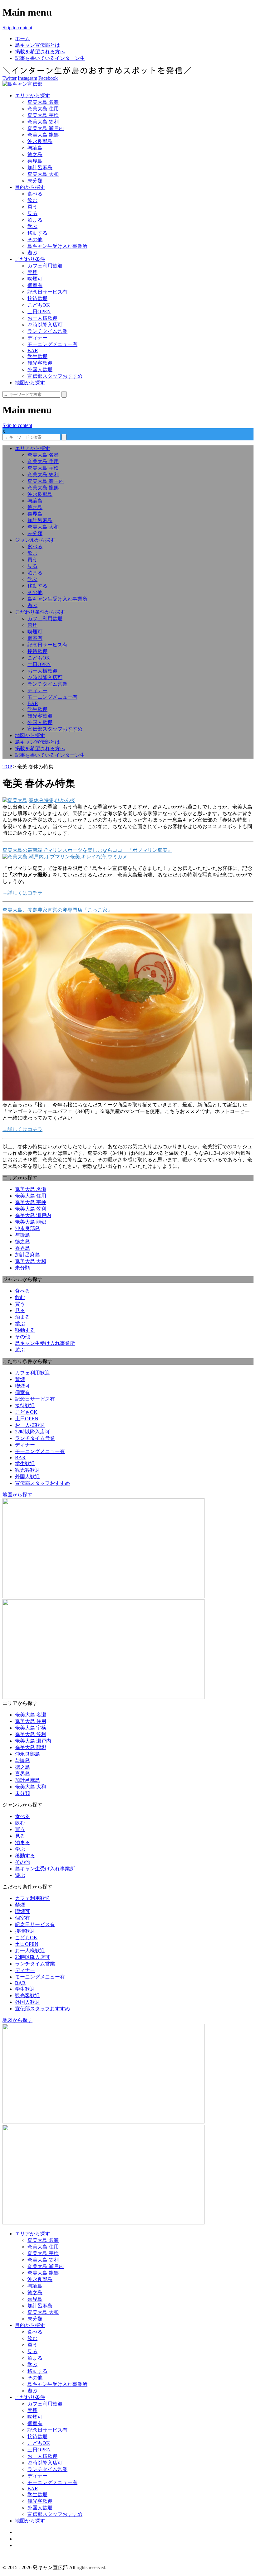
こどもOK (39, 305)
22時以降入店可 (45, 325)
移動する (37, 233)
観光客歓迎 (40, 363)
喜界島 (35, 161)
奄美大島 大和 (43, 174)
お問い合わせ (30, 2545)
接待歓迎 (37, 298)
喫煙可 (35, 279)
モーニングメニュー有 (52, 344)
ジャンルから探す (35, 540)
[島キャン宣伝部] (22, 84)
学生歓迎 (37, 356)
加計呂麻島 (40, 168)
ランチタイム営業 (47, 331)
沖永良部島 (40, 141)
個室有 (35, 285)
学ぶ (32, 226)
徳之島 (35, 154)
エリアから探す (32, 96)
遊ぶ (32, 253)
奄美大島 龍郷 (43, 135)
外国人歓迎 (40, 369)
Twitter (10, 78)
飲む (32, 200)
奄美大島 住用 (43, 109)
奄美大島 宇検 (43, 115)
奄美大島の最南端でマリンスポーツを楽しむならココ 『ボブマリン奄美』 (87, 850)
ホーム (22, 38)
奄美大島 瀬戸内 (46, 128)
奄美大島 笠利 (43, 122)
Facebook (48, 78)
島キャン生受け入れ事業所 (57, 246)
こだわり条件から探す (40, 612)
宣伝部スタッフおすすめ (55, 376)
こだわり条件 (30, 259)
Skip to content (17, 28)
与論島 (35, 148)
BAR (33, 350)
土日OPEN (39, 312)
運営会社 (25, 2539)
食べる (35, 194)
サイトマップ (30, 2532)
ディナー (37, 338)
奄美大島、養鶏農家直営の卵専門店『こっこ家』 (57, 910)
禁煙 (32, 272)
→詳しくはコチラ (22, 893)
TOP (7, 767)
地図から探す (30, 383)
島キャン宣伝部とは (37, 45)
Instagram (27, 78)
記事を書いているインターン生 (50, 58)
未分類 (35, 181)
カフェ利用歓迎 (45, 266)
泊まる (35, 220)
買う (32, 207)
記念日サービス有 (47, 292)
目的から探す (30, 187)
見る (32, 213)
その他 (35, 240)
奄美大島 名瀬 (43, 102)
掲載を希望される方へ (40, 52)
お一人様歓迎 (42, 318)
